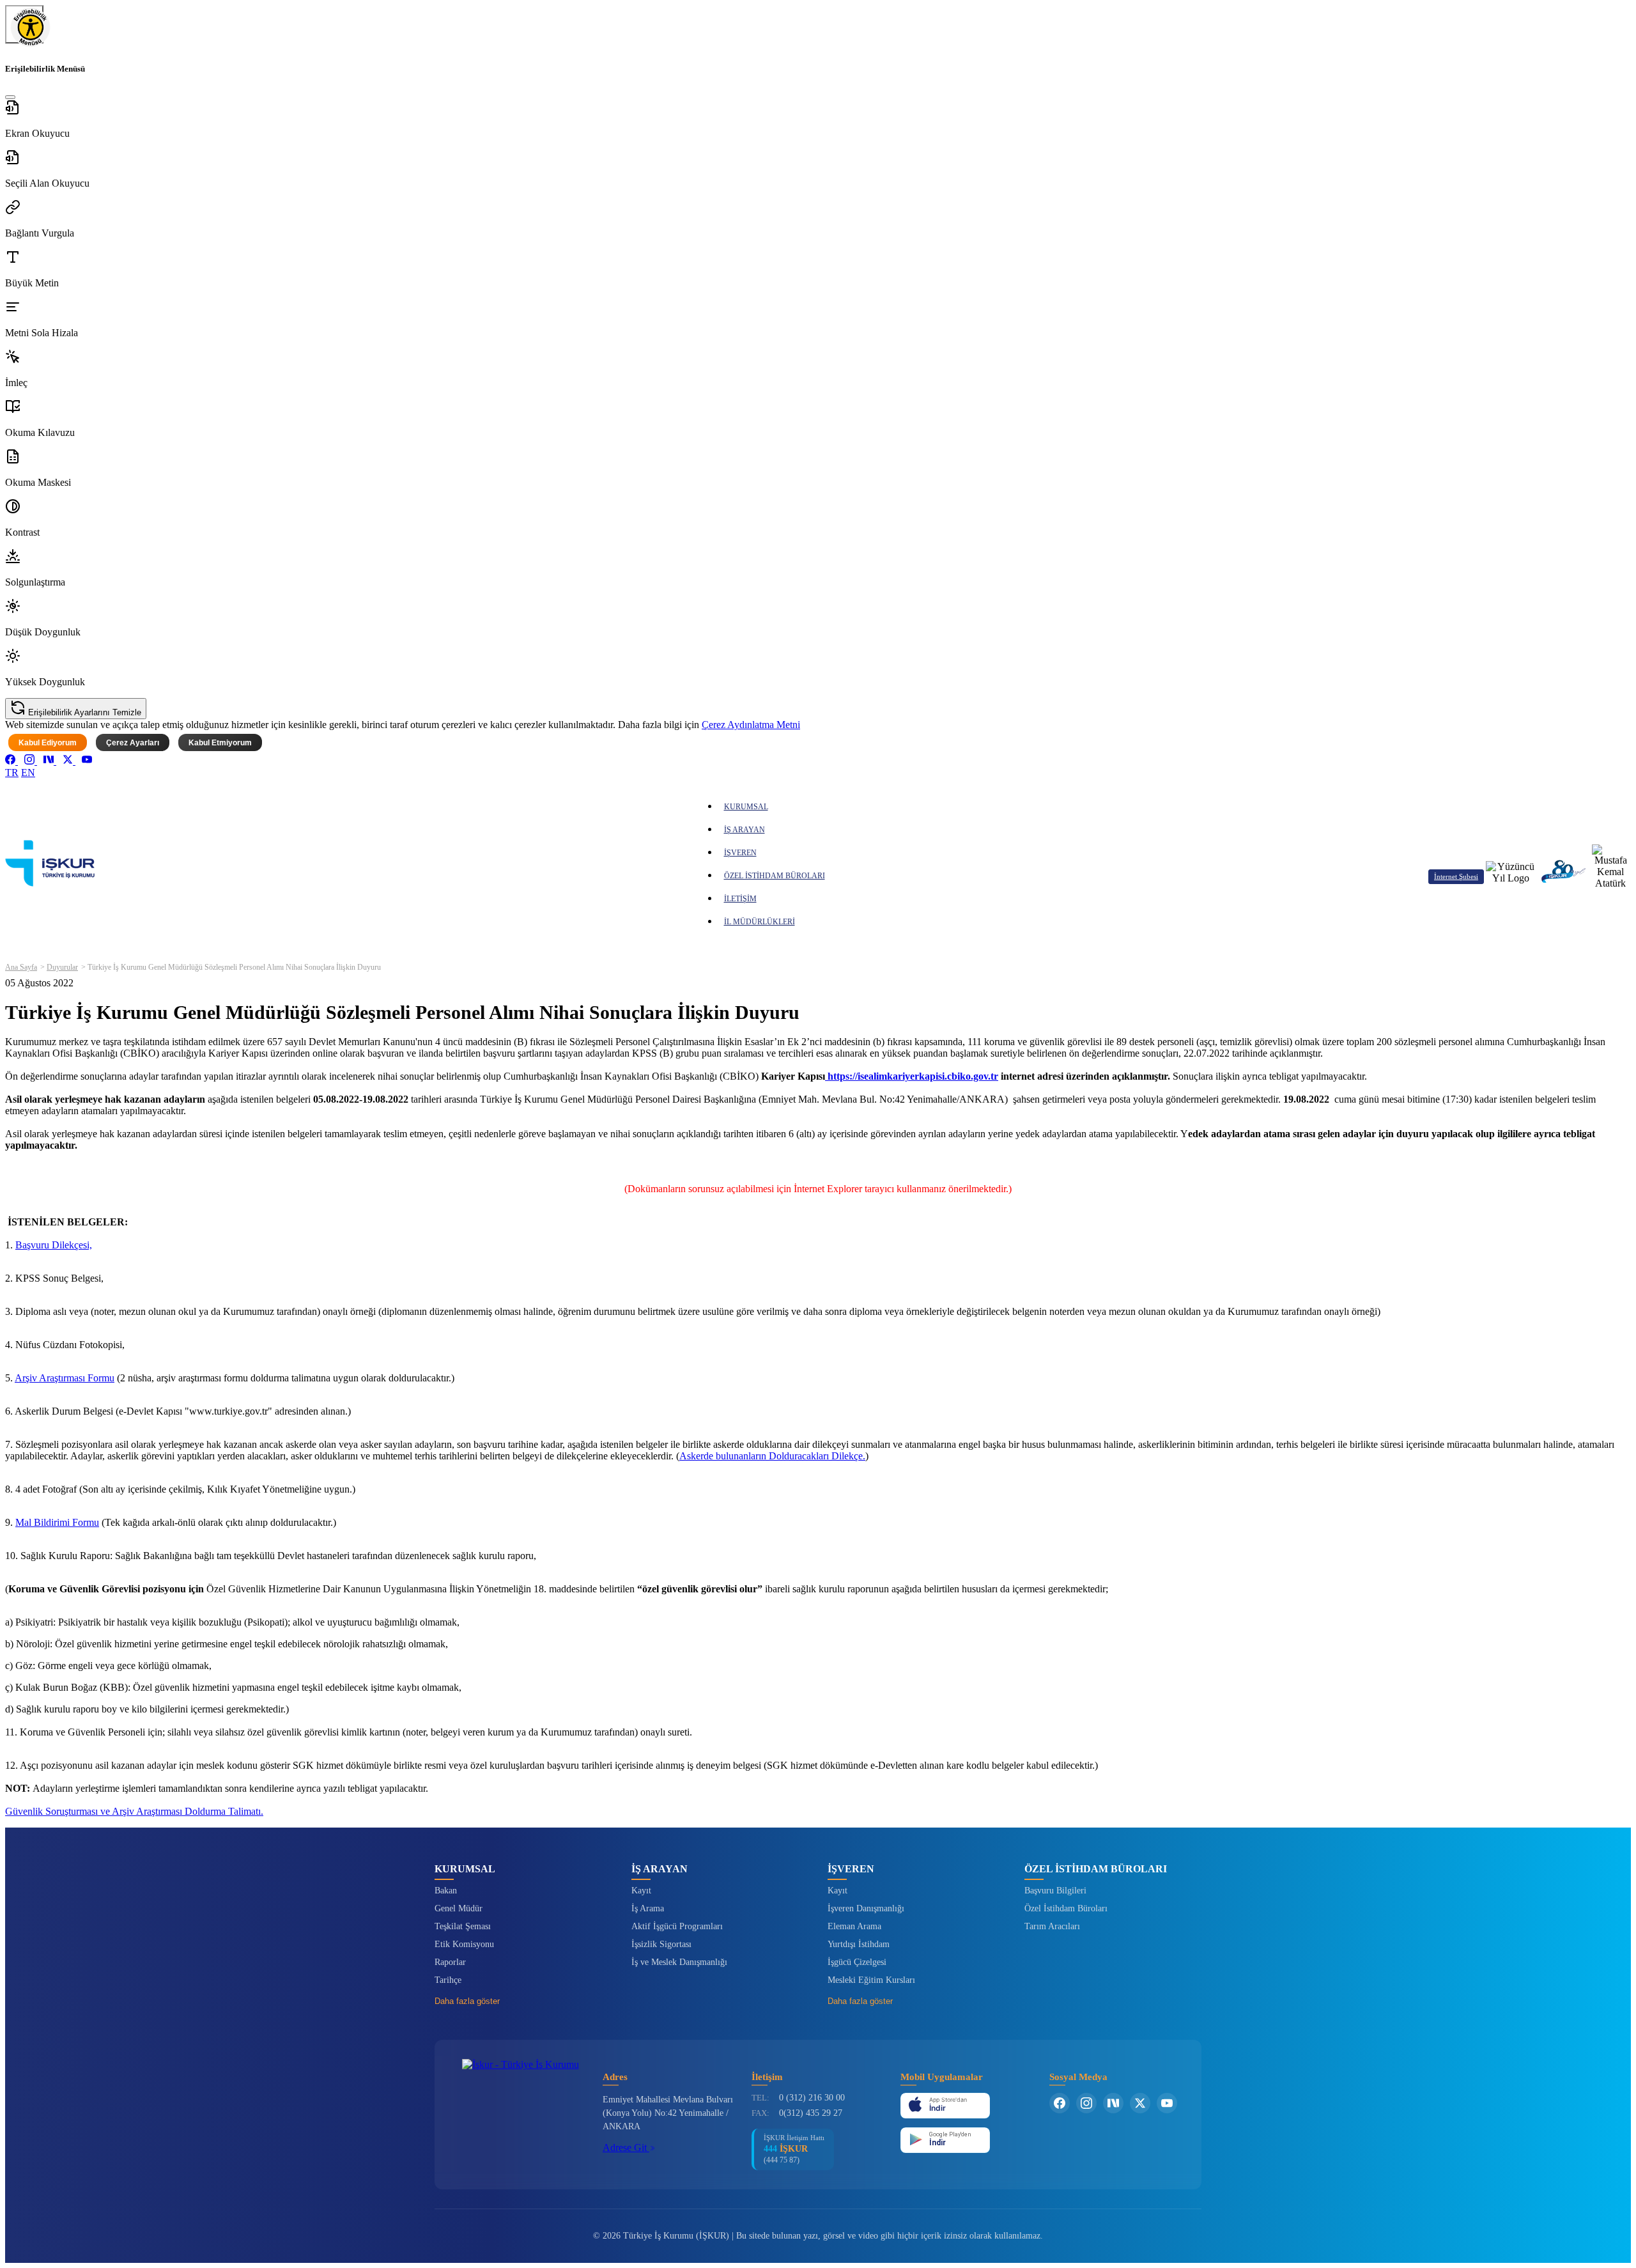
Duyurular (62, 967)
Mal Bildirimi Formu (57, 1522)
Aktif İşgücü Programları (677, 1926)
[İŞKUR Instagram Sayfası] (1086, 2103)
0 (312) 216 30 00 (812, 2098)
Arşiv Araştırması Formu (65, 1378)
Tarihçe (448, 1980)
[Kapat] (10, 97)
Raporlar (450, 1962)
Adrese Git (626, 2148)
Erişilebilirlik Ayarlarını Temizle (83, 712)
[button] (818, 120)
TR (12, 773)
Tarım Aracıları (1052, 1926)
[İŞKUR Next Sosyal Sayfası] (1113, 2103)
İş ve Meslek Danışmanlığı (679, 1962)
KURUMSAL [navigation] (746, 807)
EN (28, 773)
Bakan (446, 1891)
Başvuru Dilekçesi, (54, 1245)
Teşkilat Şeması (463, 1926)
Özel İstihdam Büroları (1066, 1908)
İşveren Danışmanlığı (866, 1908)
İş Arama (648, 1908)
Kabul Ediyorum (48, 743)
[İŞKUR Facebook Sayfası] (1060, 2103)
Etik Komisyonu (464, 1944)
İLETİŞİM (740, 899)
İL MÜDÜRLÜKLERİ (760, 922)
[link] (12, 761)
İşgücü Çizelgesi (857, 1962)
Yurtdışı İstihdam (859, 1944)
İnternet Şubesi (1456, 876)
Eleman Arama (854, 1926)
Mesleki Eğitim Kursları (871, 1980)
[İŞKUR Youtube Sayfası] (1167, 2103)
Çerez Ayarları (133, 743)
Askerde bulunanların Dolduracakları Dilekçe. (772, 1456)
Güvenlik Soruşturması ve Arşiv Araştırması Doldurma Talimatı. (134, 1811)
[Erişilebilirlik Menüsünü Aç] (24, 24)
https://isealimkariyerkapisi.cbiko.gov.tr (912, 1076)
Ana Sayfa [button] (21, 967)
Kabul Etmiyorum (220, 743)
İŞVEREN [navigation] (740, 853)
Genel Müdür (459, 1908)
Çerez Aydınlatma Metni (751, 725)
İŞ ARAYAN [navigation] (745, 830)
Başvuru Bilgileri (1055, 1891)
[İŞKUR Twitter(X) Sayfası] (1140, 2103)
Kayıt (641, 1891)
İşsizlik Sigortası (661, 1944)
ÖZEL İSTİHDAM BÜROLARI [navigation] (775, 876)
